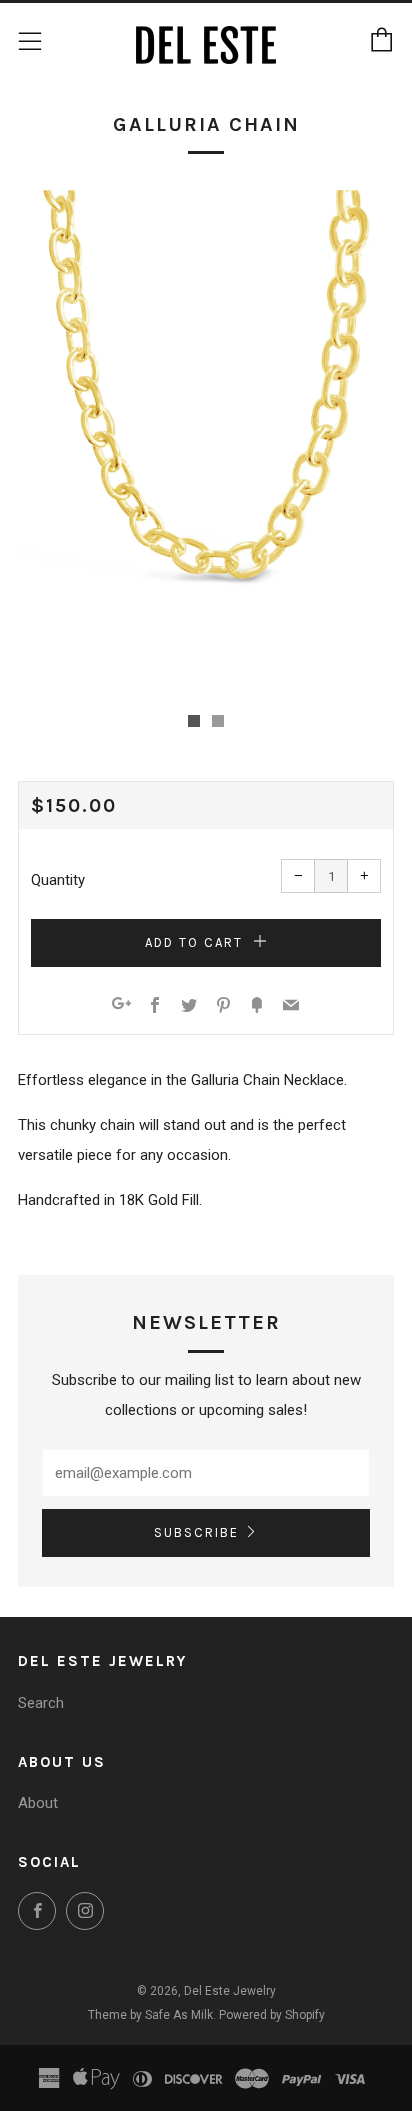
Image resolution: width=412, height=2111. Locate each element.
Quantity (58, 880)
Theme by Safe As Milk (150, 2015)
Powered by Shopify (272, 2015)
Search (41, 1703)
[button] (194, 721)
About (38, 1803)
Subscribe (196, 1532)
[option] (206, 440)
